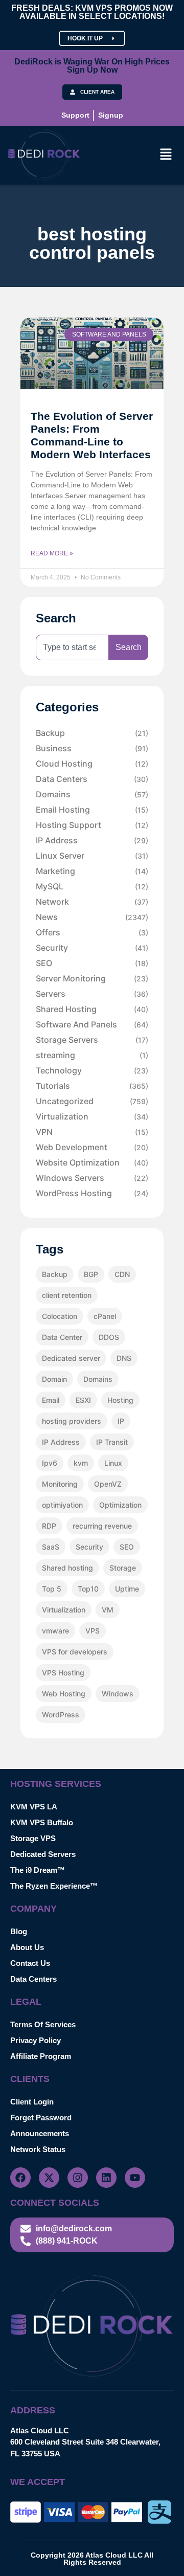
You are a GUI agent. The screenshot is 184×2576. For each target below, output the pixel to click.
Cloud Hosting (92, 764)
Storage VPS (33, 1838)
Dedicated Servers (43, 1854)
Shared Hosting (92, 1009)
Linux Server (92, 856)
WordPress (61, 1715)
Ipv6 (50, 1463)
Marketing (92, 871)
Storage (123, 1568)
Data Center (62, 1337)
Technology (92, 1070)
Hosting (120, 1400)
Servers (92, 994)
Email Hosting (92, 810)
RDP (49, 1526)
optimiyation (62, 1505)
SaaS (51, 1547)
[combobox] (72, 647)
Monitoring (60, 1484)
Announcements (40, 2133)
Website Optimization (92, 1162)
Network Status (38, 2149)
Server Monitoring (92, 978)
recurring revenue (102, 1526)
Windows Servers (92, 1178)
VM (108, 1610)
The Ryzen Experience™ (54, 1886)
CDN (122, 1274)
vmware (55, 1631)
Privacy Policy (36, 2040)
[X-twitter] (49, 2178)
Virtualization (92, 1116)
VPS (93, 1631)
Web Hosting (64, 1694)
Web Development (92, 1147)
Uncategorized (92, 1101)
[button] (166, 155)
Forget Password (41, 2118)
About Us (27, 1947)
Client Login (32, 2102)
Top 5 (52, 1589)
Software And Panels (92, 1024)
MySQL (92, 886)
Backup (92, 733)
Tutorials (92, 1086)
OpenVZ (108, 1484)
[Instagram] (78, 2178)
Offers (92, 932)
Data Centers (92, 779)
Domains (92, 794)
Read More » (52, 553)
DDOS (109, 1337)
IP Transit (112, 1442)
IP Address (92, 840)
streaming (92, 1055)
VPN (92, 1132)
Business (92, 748)
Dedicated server (71, 1358)
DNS (124, 1358)
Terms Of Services (43, 2024)
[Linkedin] (106, 2178)
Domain (54, 1379)
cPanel (105, 1316)
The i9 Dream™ (38, 1870)
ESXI (83, 1400)
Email (51, 1400)
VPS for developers (75, 1652)
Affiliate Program (41, 2056)
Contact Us (30, 1963)
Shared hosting (67, 1568)
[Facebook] (20, 2178)
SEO (92, 963)
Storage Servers (92, 1040)
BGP (91, 1274)
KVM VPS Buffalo (42, 1822)
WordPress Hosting (92, 1193)
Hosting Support (92, 825)
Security (92, 948)
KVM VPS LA (34, 1807)
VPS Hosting (63, 1673)
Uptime (127, 1589)
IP (121, 1421)
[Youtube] (135, 2178)
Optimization (120, 1505)
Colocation (60, 1316)
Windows (118, 1694)
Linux (113, 1463)
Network (92, 902)
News (92, 917)
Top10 (88, 1589)
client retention (67, 1295)
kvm (81, 1463)
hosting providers (72, 1421)
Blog (19, 1931)
